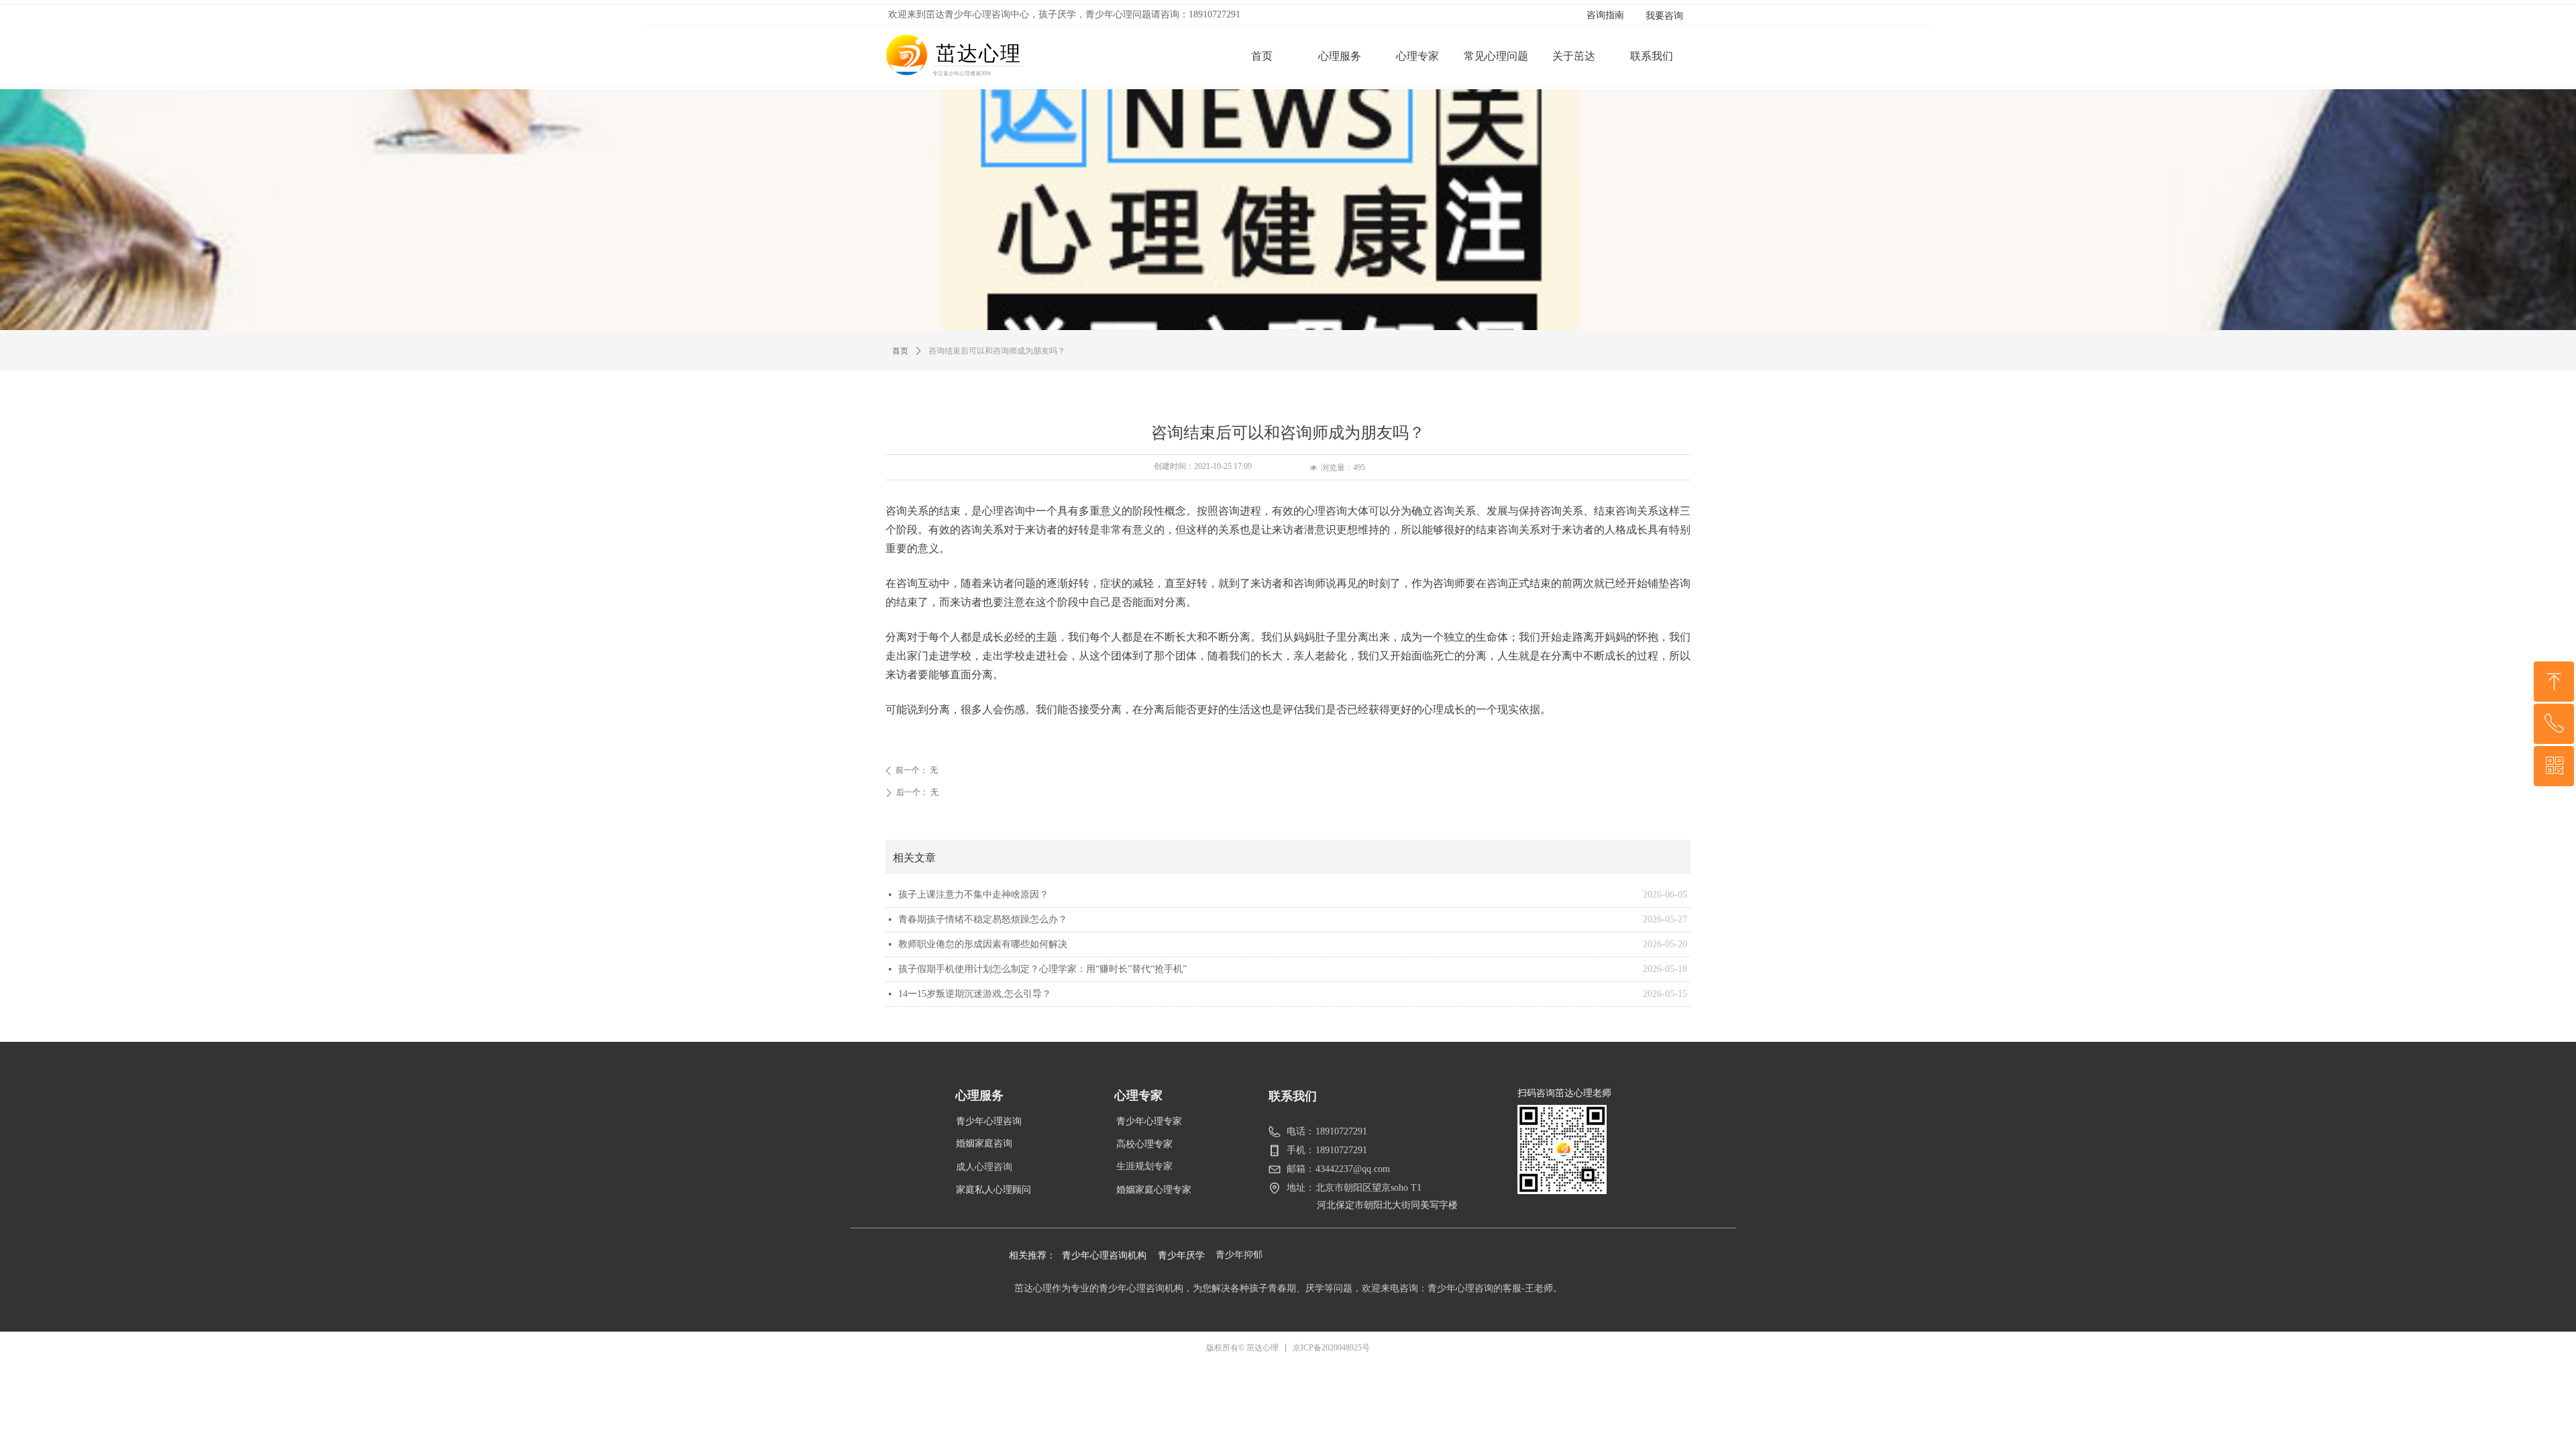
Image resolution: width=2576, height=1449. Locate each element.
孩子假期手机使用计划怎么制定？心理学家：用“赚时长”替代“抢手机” (1042, 969)
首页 (900, 351)
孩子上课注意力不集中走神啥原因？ (973, 895)
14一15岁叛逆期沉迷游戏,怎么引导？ (975, 994)
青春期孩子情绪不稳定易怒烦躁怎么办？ (983, 919)
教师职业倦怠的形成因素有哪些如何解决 (983, 944)
